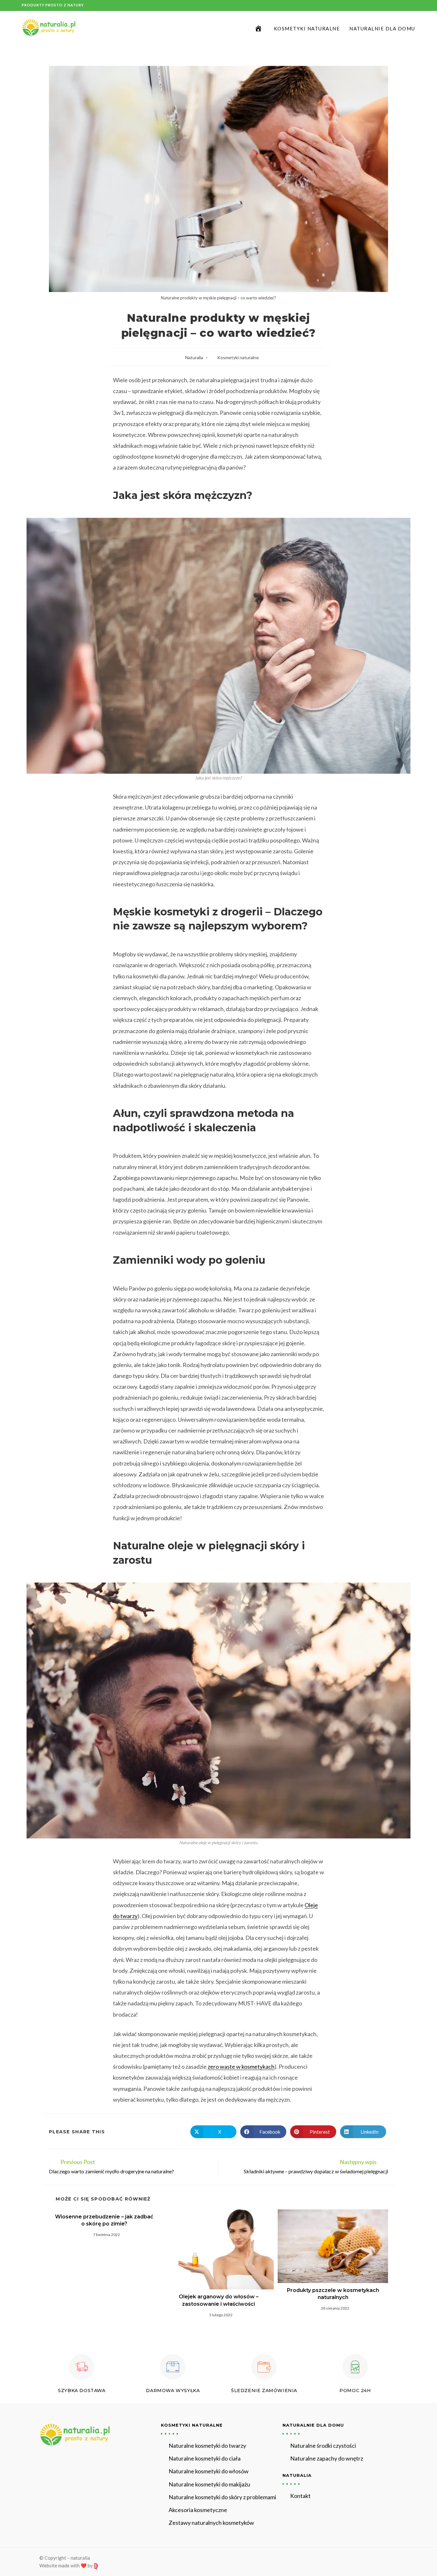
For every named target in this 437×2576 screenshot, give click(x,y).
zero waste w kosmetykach (241, 2066)
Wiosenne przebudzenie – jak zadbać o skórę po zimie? (104, 2220)
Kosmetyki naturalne (238, 357)
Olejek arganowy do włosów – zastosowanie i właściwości (219, 2300)
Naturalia (194, 357)
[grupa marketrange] (96, 2565)
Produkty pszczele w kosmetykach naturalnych (333, 2294)
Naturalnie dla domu (313, 2425)
